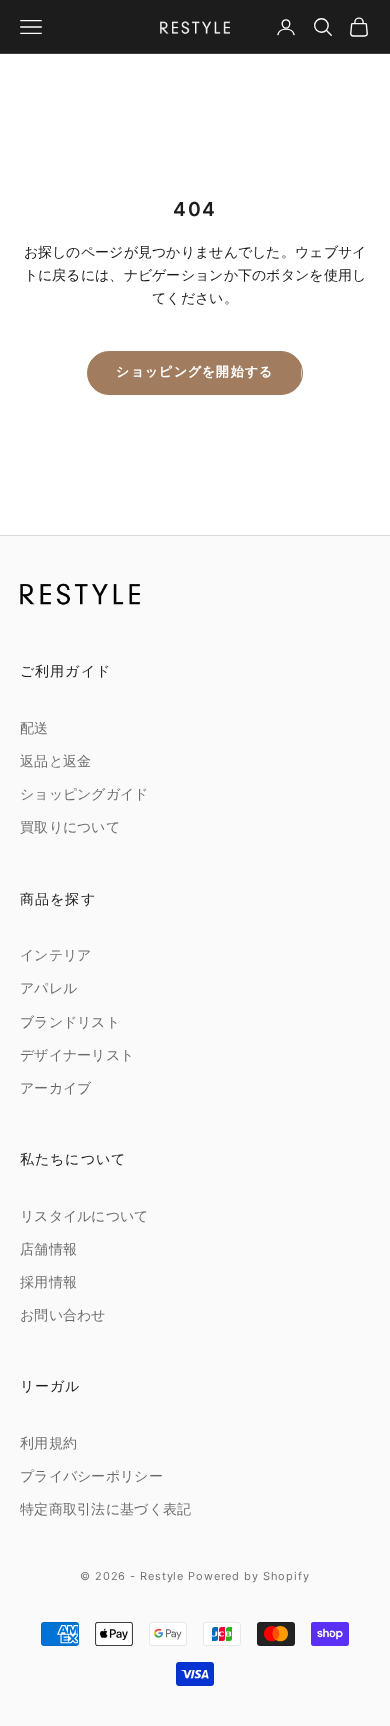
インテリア (55, 955)
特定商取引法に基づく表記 (105, 1509)
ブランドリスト (70, 1022)
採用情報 (48, 1282)
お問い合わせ (63, 1315)
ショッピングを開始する (194, 372)
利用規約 (48, 1443)
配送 (34, 728)
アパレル (48, 988)
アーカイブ (55, 1088)
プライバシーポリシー (91, 1476)
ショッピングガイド (84, 794)
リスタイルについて (84, 1216)
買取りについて (70, 827)
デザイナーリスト (77, 1055)
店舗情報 (48, 1249)
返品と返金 (55, 761)
